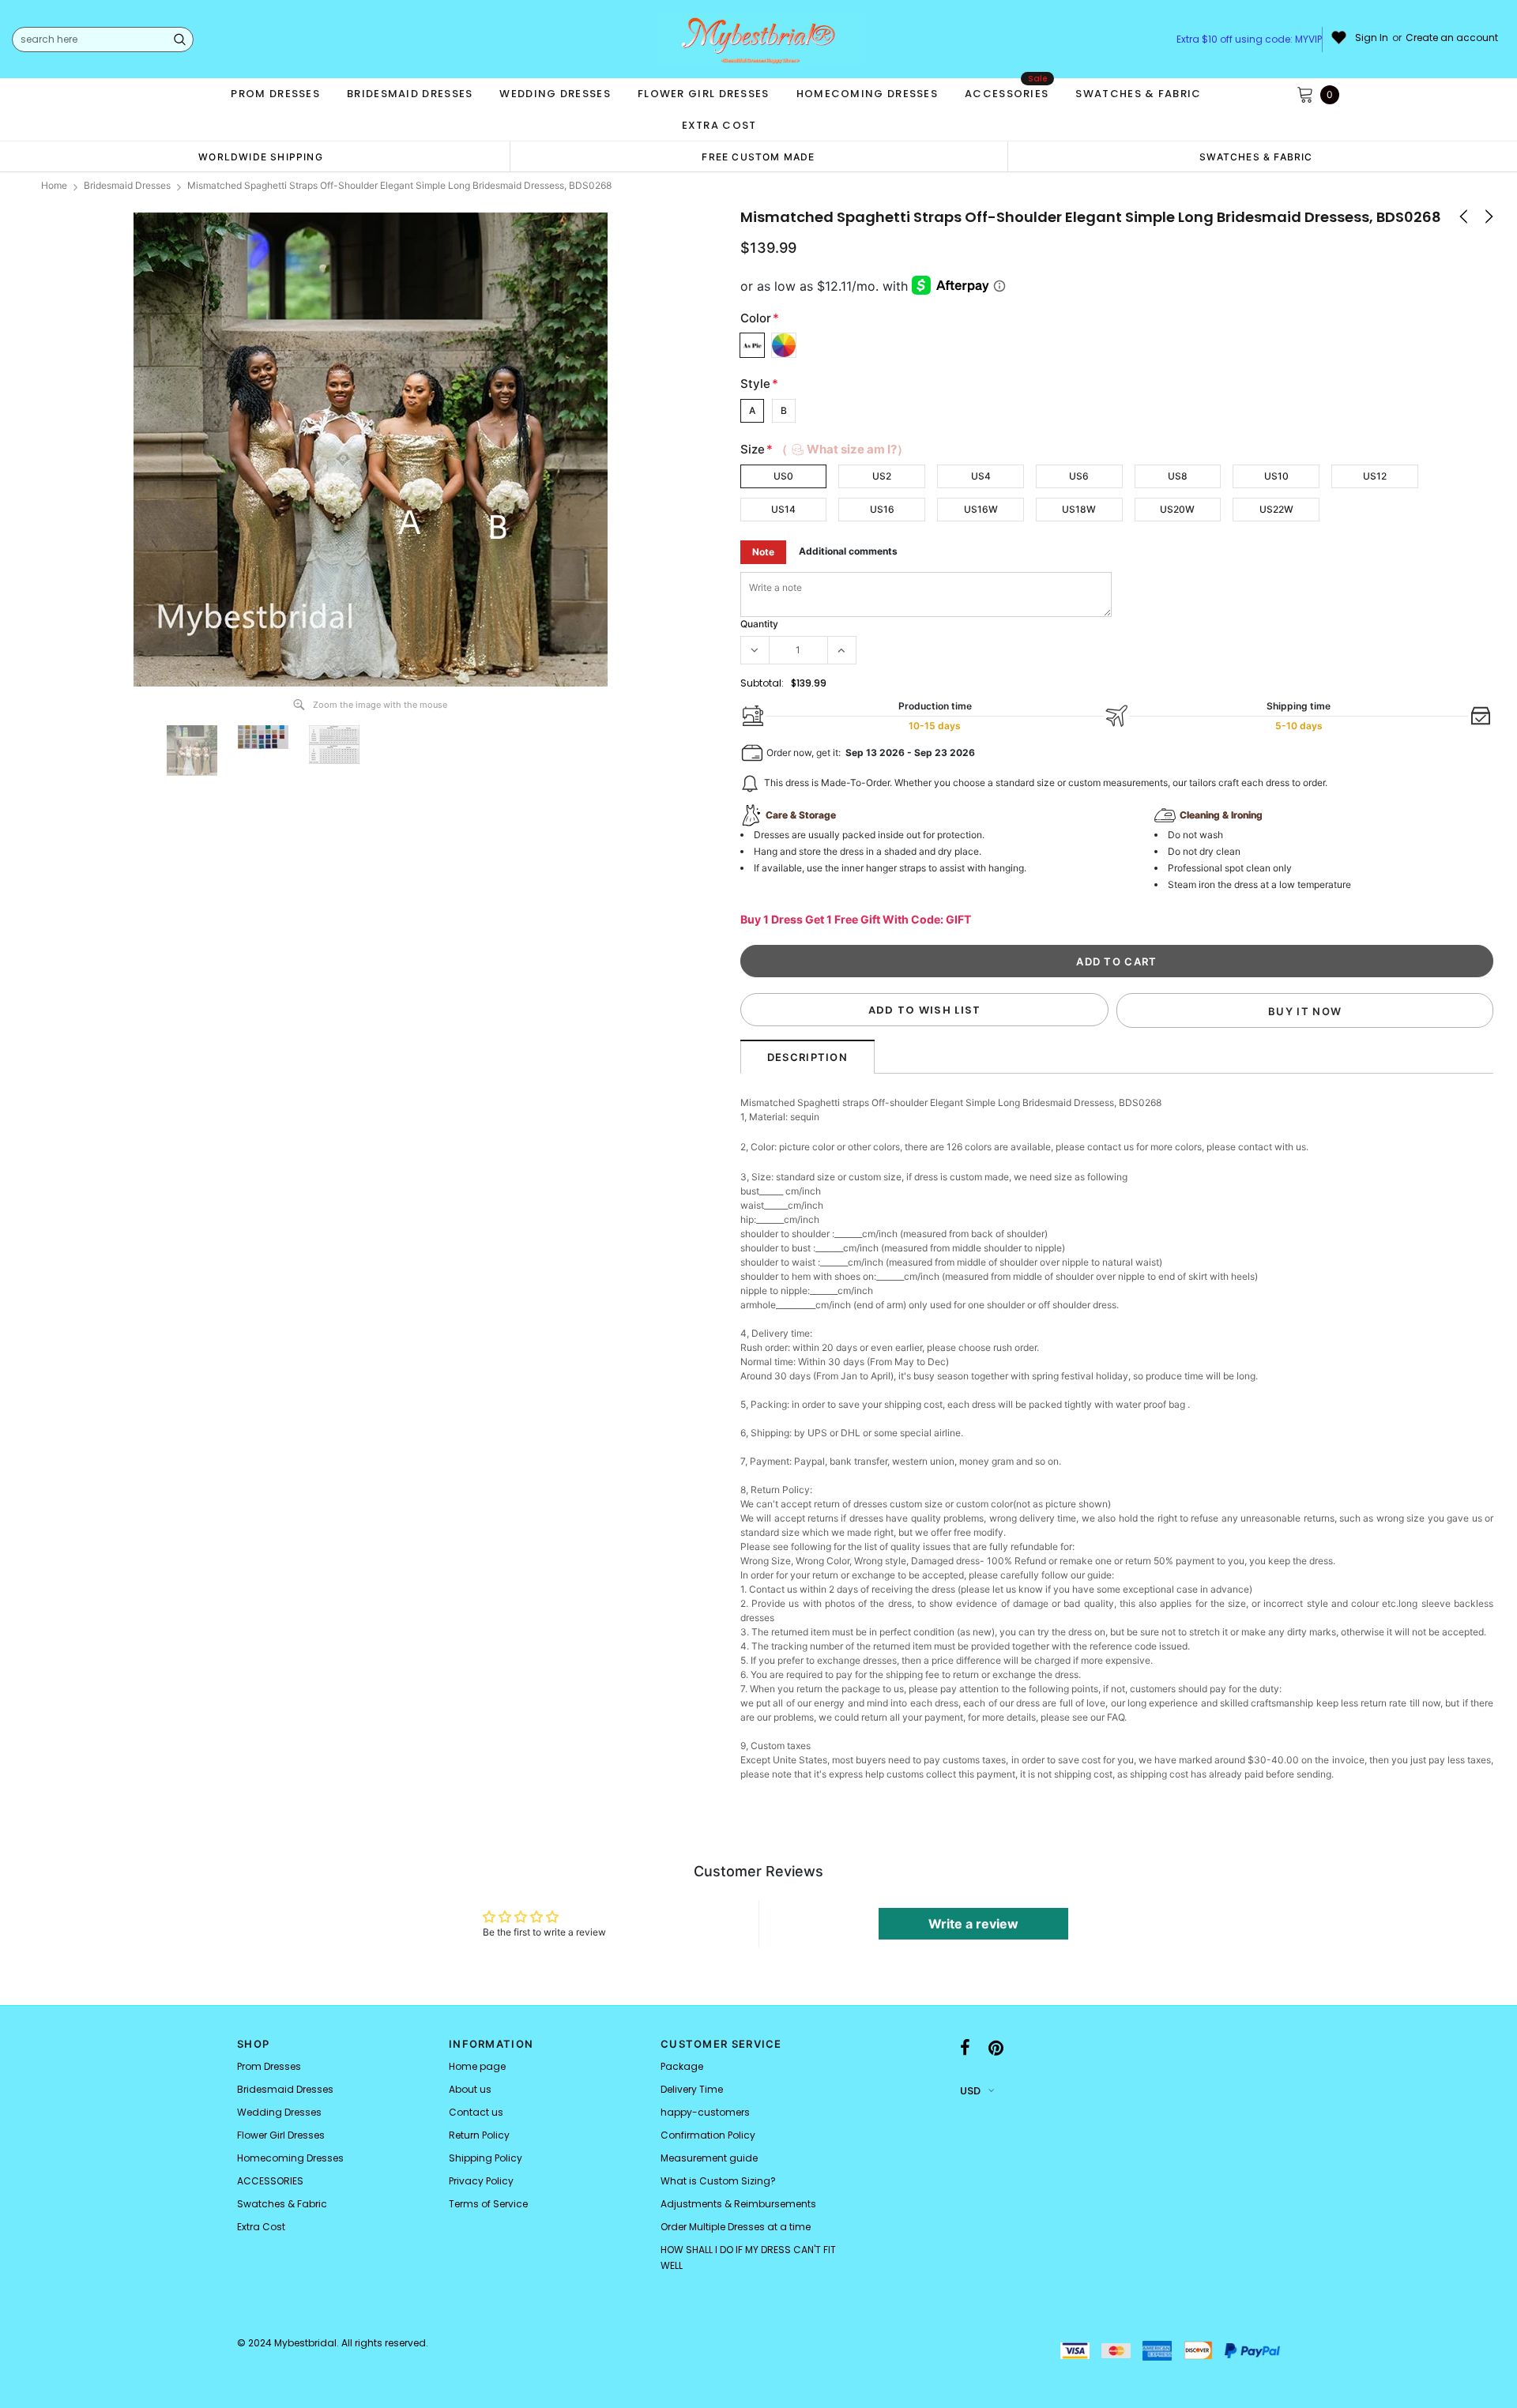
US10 (1276, 476)
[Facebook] (965, 2049)
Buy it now (1305, 1011)
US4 (981, 476)
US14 (783, 509)
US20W (1177, 509)
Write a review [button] (973, 1924)
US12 (1375, 476)
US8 (1178, 476)
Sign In (1372, 38)
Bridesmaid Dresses (127, 185)
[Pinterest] (996, 2049)
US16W (981, 509)
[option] (261, 156)
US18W (1079, 509)
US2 (882, 476)
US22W (1276, 509)
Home (54, 185)
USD (970, 2091)
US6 (1079, 476)
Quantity (759, 624)
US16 (882, 509)
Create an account (1452, 38)
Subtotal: (762, 683)
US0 (783, 476)
